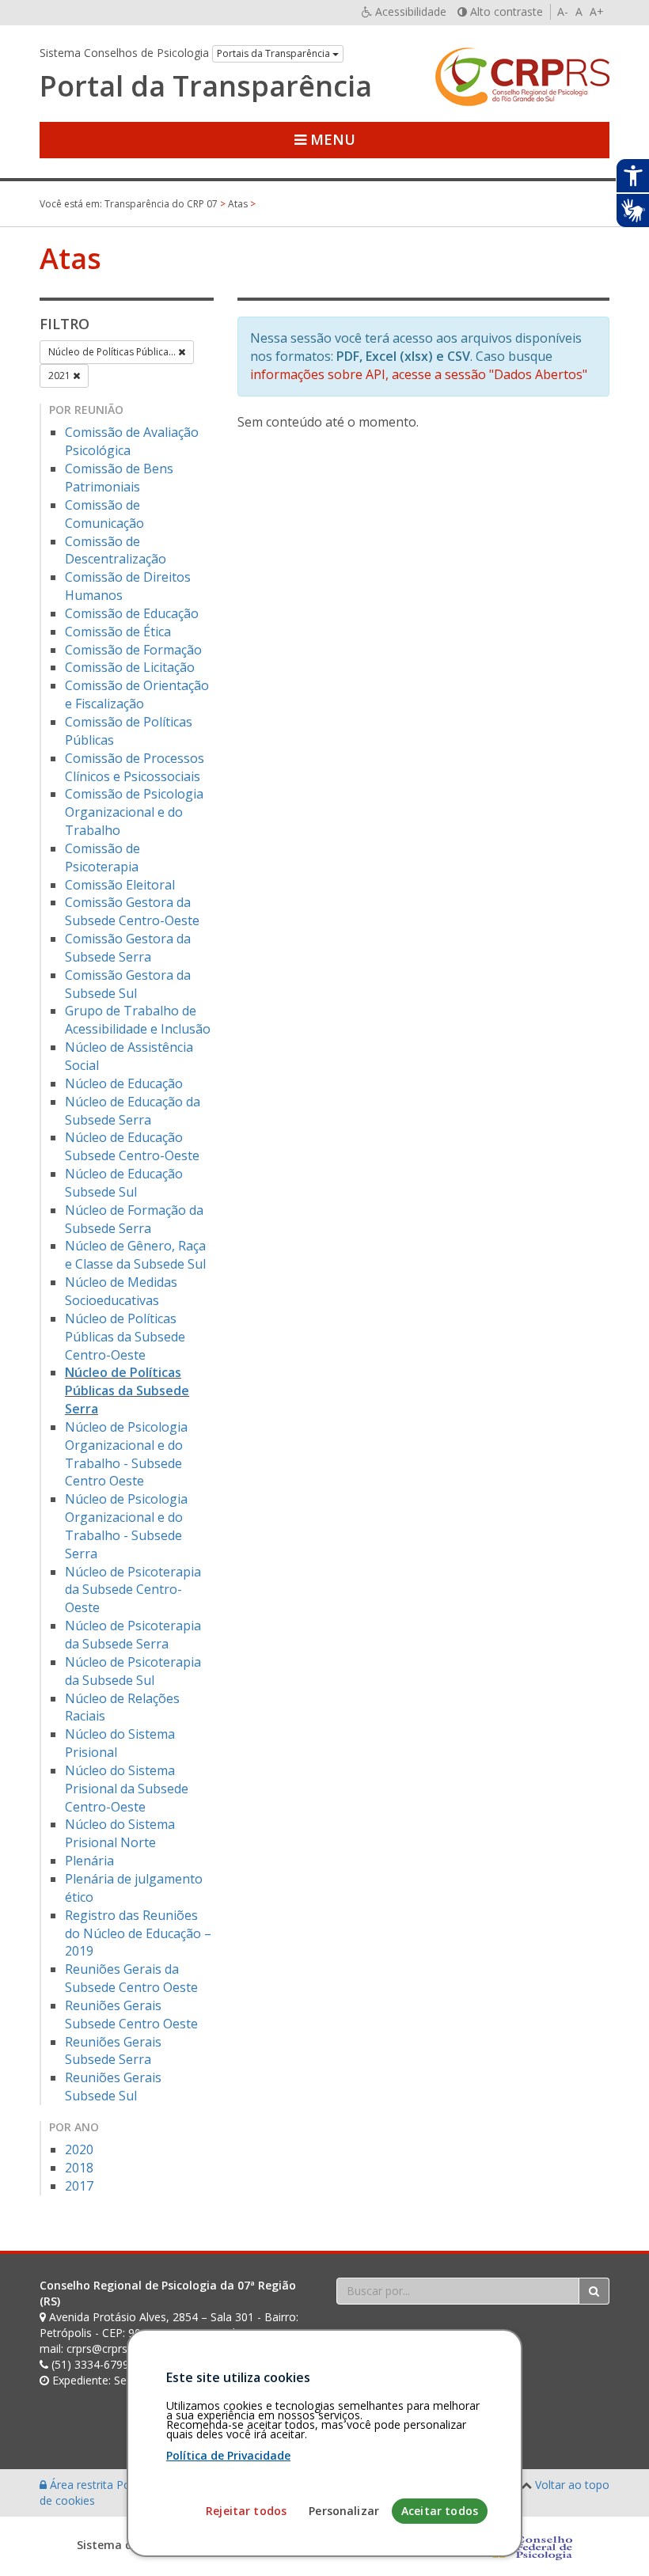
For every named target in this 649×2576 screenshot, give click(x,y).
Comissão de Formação (133, 650)
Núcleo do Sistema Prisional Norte (120, 1833)
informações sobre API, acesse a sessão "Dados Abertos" (419, 374)
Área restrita (82, 2485)
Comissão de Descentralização (116, 550)
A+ (597, 11)
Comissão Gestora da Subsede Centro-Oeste (132, 911)
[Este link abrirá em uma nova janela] (529, 2545)
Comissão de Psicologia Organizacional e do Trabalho (134, 812)
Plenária (89, 1861)
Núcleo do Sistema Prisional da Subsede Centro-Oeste (127, 1789)
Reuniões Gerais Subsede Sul (113, 2087)
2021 (61, 376)
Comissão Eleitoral (120, 885)
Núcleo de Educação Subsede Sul (124, 1183)
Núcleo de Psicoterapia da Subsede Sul (133, 1671)
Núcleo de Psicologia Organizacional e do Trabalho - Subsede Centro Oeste (126, 1454)
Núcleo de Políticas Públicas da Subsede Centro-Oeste (125, 1337)
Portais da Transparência (275, 53)
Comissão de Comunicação (104, 514)
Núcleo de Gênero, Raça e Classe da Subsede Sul (135, 1255)
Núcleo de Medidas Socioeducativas (121, 1291)
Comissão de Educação (132, 613)
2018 (79, 2168)
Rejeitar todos (246, 2511)
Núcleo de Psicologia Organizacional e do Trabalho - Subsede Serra (126, 1526)
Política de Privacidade (228, 2455)
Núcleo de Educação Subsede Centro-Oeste (132, 1146)
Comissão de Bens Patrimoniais (119, 478)
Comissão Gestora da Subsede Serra (128, 948)
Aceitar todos (440, 2511)
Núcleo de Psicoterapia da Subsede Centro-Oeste (133, 1590)
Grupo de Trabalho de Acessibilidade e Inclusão (138, 1020)
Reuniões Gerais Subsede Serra (113, 2051)
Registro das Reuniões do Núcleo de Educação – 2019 (138, 1933)
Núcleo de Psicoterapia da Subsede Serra (133, 1635)
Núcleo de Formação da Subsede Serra (134, 1219)
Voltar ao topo (572, 2485)
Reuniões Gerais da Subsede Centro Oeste (131, 1978)
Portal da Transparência (206, 86)
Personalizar (344, 2511)
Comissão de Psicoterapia (102, 857)
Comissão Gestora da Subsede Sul (128, 984)
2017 (79, 2186)
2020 (79, 2149)
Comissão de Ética (118, 632)
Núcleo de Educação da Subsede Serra (133, 1111)
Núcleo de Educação (124, 1083)
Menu (331, 139)
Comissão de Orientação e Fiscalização (137, 694)
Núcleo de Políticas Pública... (113, 352)
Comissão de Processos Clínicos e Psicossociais (135, 767)
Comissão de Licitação (130, 667)
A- (563, 11)
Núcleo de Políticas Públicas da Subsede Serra (127, 1390)
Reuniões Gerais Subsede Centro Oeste (131, 2015)
